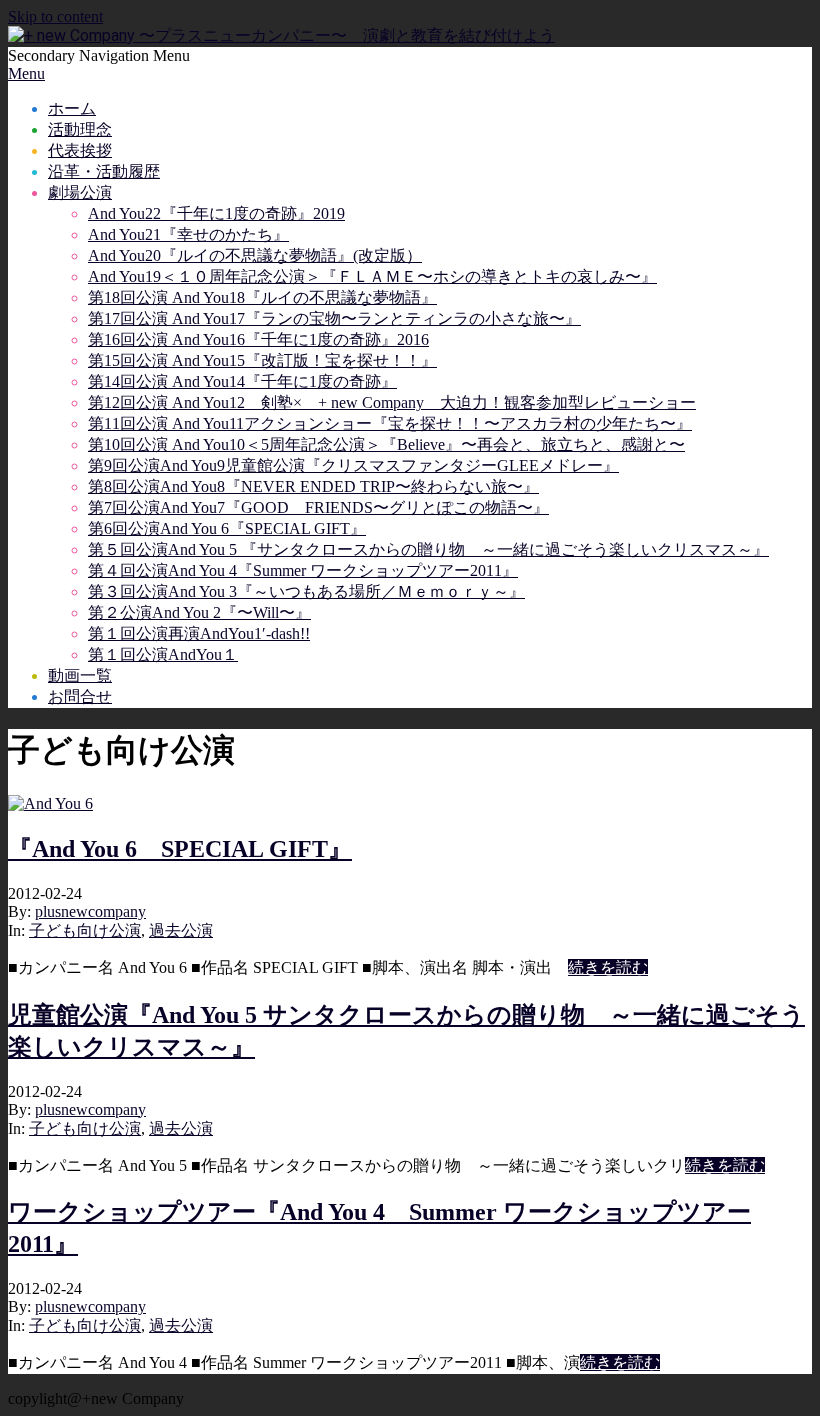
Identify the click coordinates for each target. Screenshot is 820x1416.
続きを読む (608, 967)
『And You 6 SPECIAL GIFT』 (180, 849)
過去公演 (181, 930)
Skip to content (55, 16)
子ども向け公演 (85, 930)
